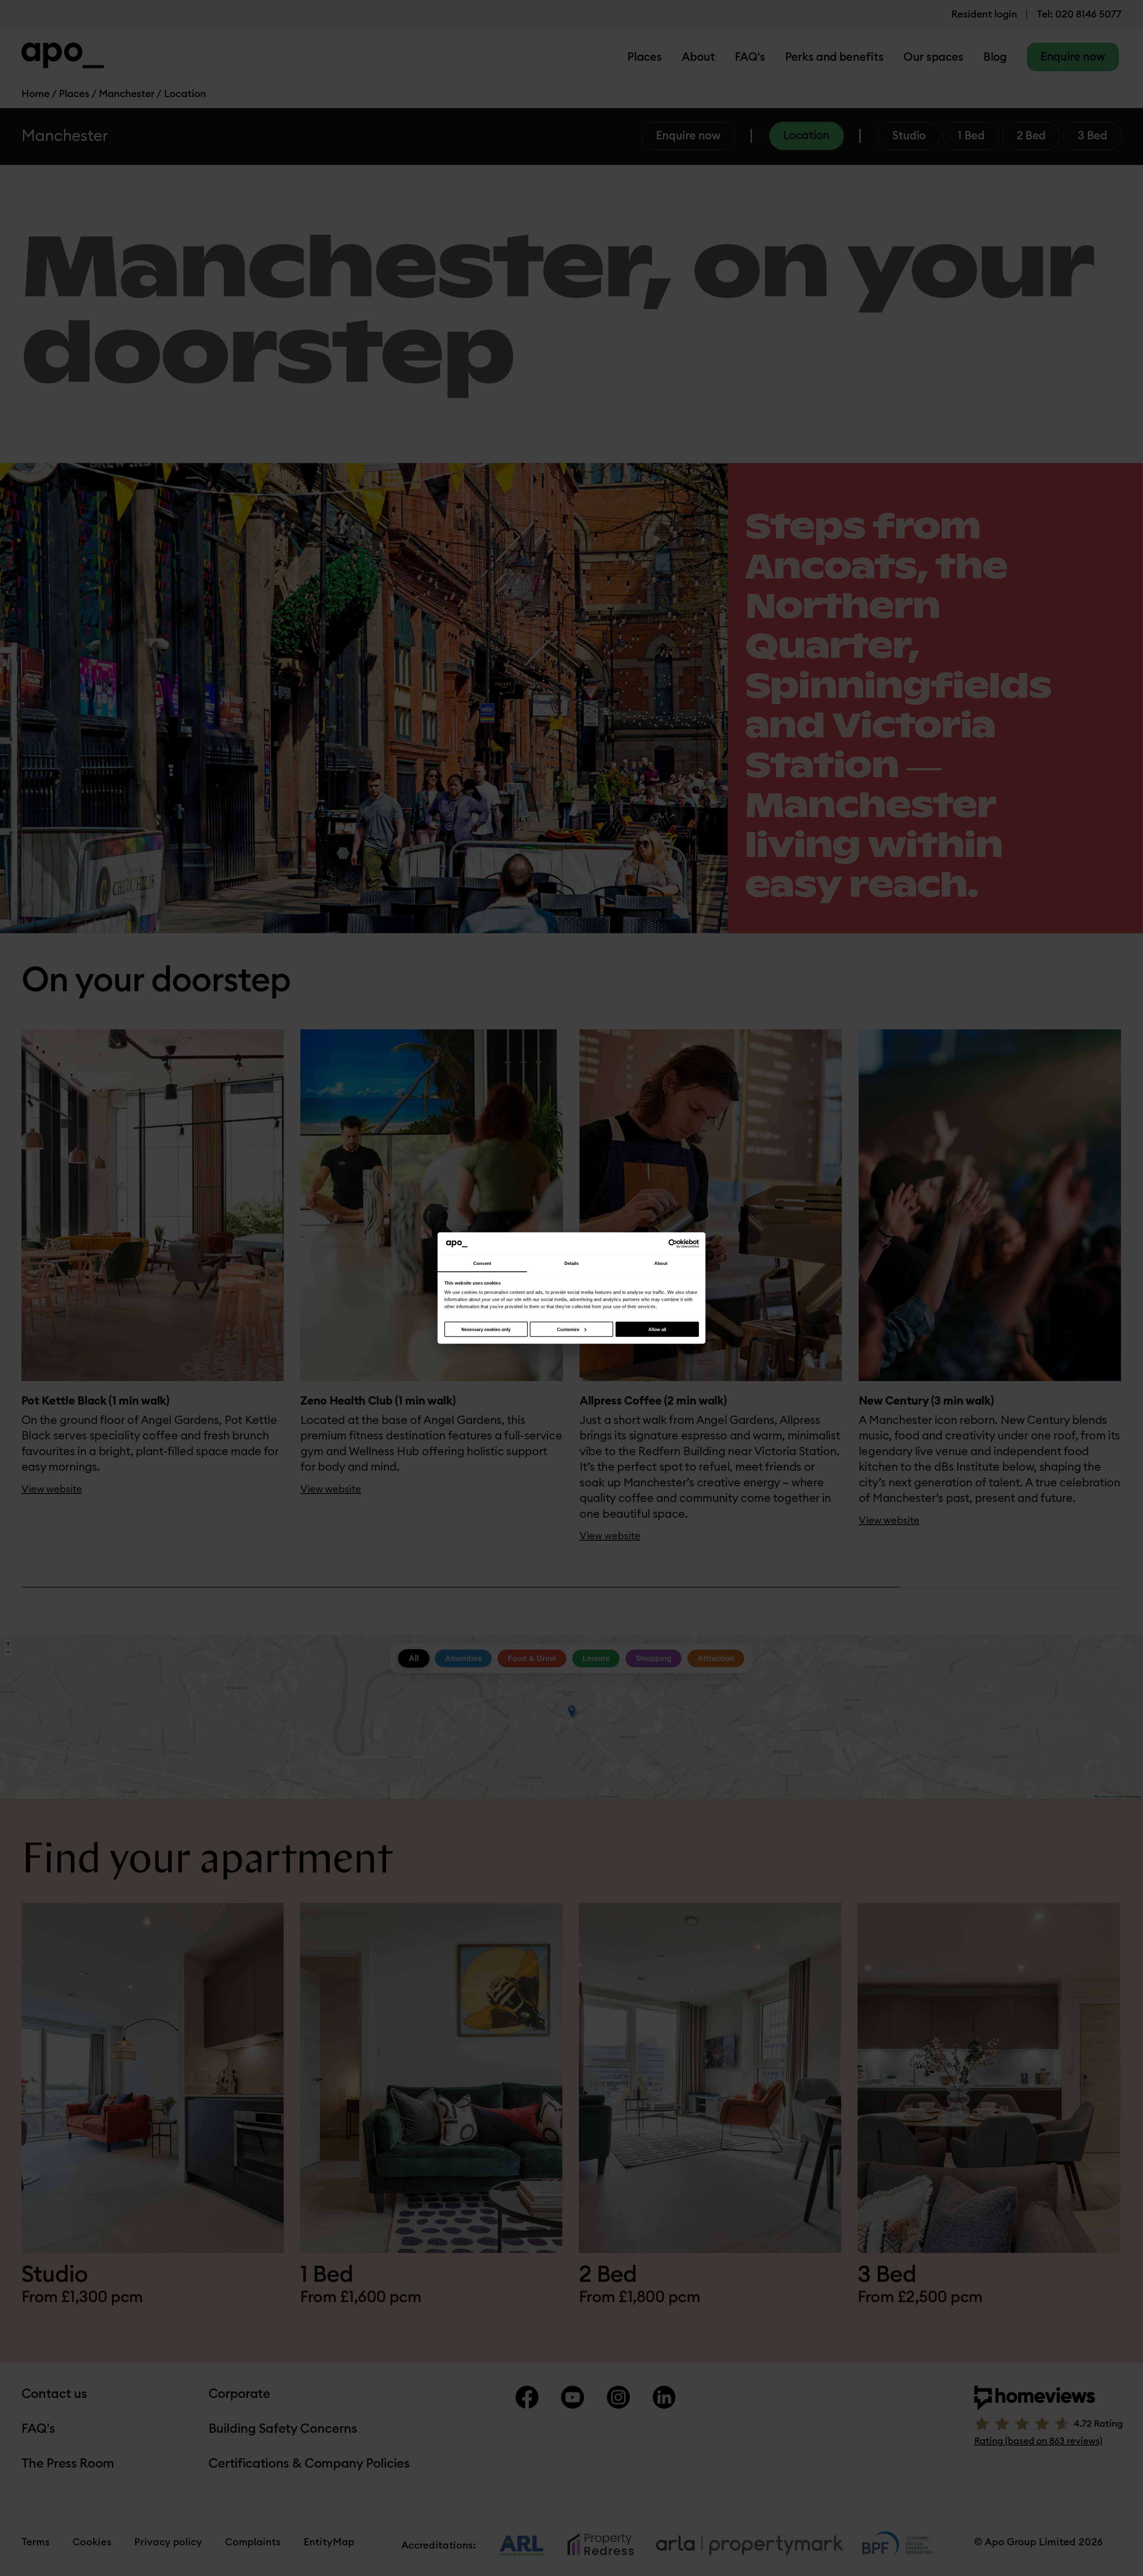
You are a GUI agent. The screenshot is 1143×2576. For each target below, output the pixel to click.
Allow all (657, 1329)
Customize (568, 1329)
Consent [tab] (482, 1263)
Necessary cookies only (486, 1329)
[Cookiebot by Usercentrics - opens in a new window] (673, 1244)
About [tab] (661, 1263)
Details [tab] (572, 1263)
